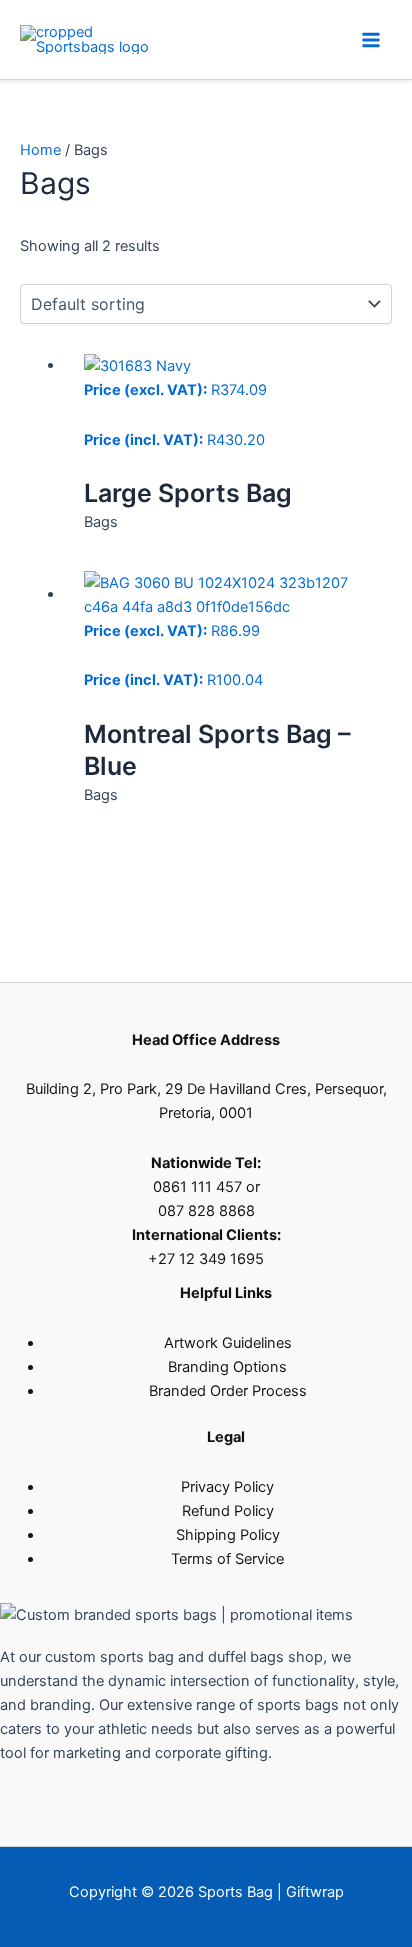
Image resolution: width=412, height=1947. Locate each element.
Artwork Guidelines (228, 1343)
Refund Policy (228, 1511)
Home (40, 150)
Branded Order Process (228, 1391)
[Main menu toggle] (371, 40)
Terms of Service (227, 1559)
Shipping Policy (228, 1535)
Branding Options (227, 1367)
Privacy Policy (227, 1487)
